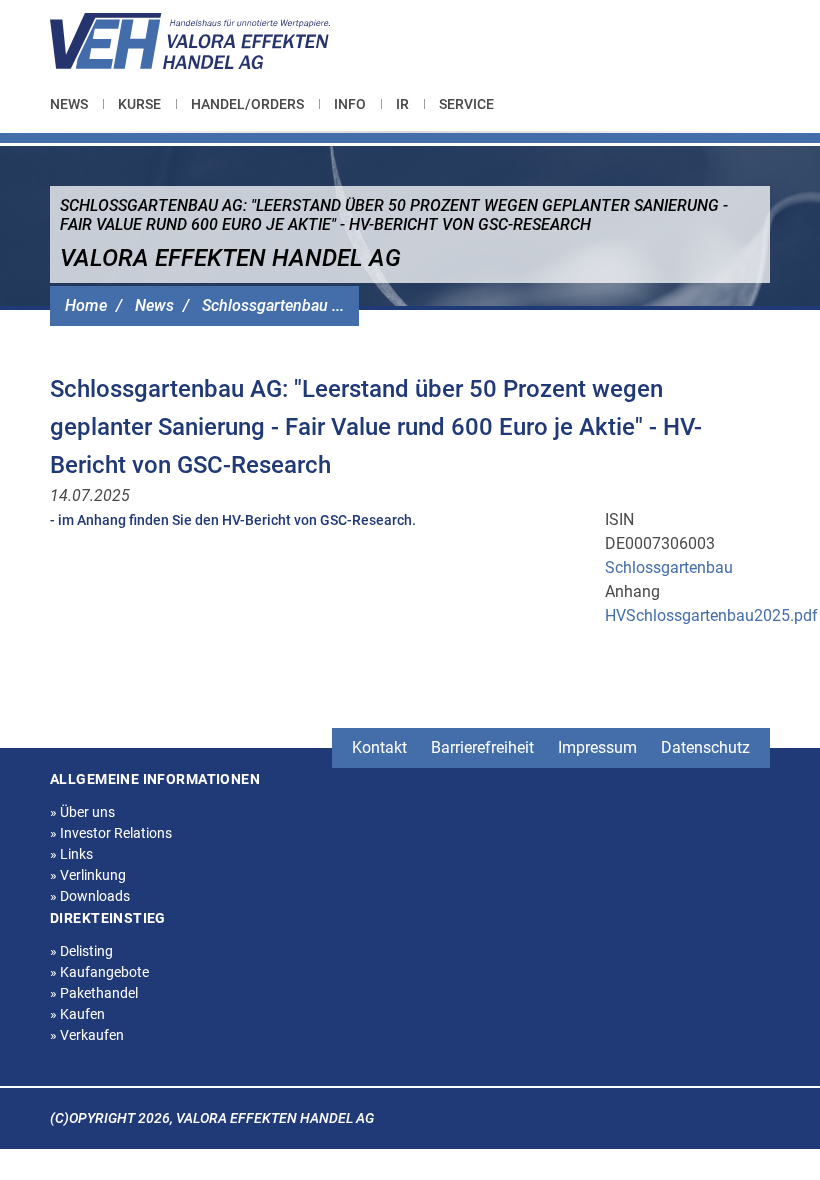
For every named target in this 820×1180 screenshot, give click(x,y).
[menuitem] (76, 104)
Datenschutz (705, 747)
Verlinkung (88, 875)
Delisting (81, 951)
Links (71, 854)
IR (402, 104)
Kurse (139, 104)
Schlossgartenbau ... (273, 305)
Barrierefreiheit (482, 747)
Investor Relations (111, 833)
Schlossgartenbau (669, 567)
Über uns (82, 812)
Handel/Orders (247, 104)
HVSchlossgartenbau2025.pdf (711, 615)
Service (466, 104)
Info (350, 104)
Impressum (597, 747)
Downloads (90, 896)
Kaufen (77, 1014)
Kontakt (379, 747)
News (69, 104)
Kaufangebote (99, 972)
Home (86, 305)
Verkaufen (87, 1035)
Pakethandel (94, 993)
